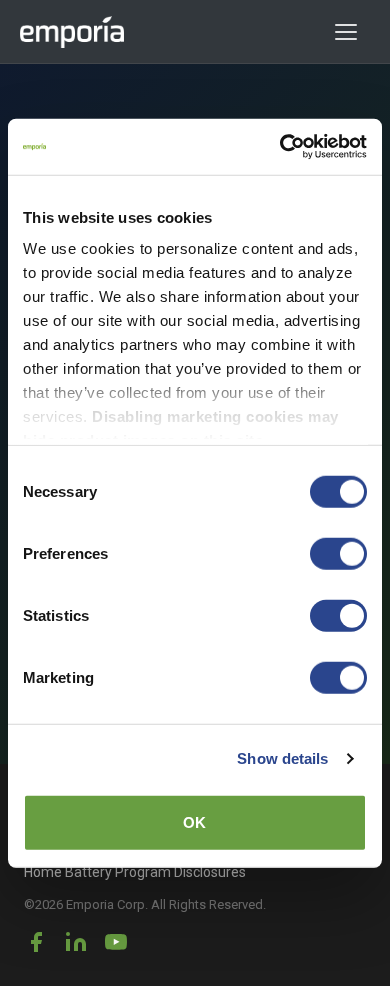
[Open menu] (353, 32)
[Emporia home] (72, 32)
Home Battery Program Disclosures (135, 872)
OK (194, 821)
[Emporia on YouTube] (116, 942)
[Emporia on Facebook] (36, 942)
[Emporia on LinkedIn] (76, 942)
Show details (282, 758)
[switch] (338, 553)
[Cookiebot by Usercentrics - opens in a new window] (280, 147)
